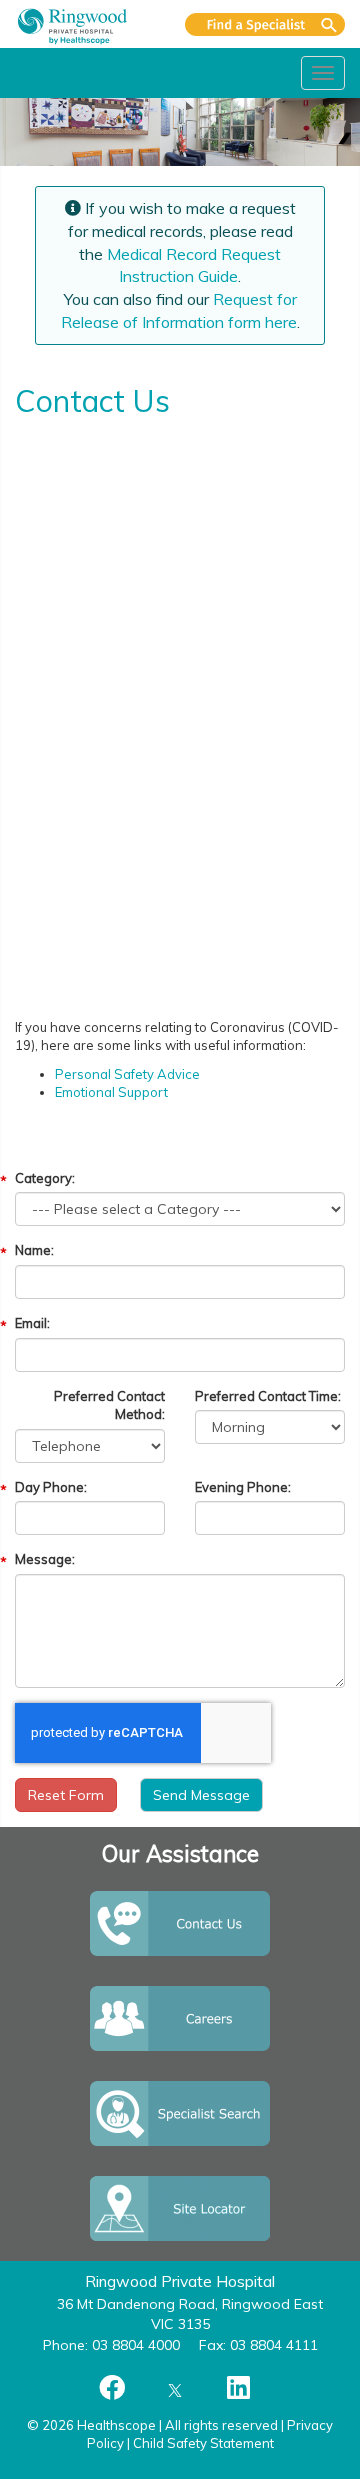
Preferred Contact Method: (109, 1405)
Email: (32, 1323)
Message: (45, 1559)
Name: (34, 1250)
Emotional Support (111, 1092)
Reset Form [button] (66, 1795)
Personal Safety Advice (127, 1074)
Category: (45, 1178)
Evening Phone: (243, 1487)
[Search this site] (265, 24)
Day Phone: (51, 1487)
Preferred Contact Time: (268, 1396)
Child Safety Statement (203, 2443)
